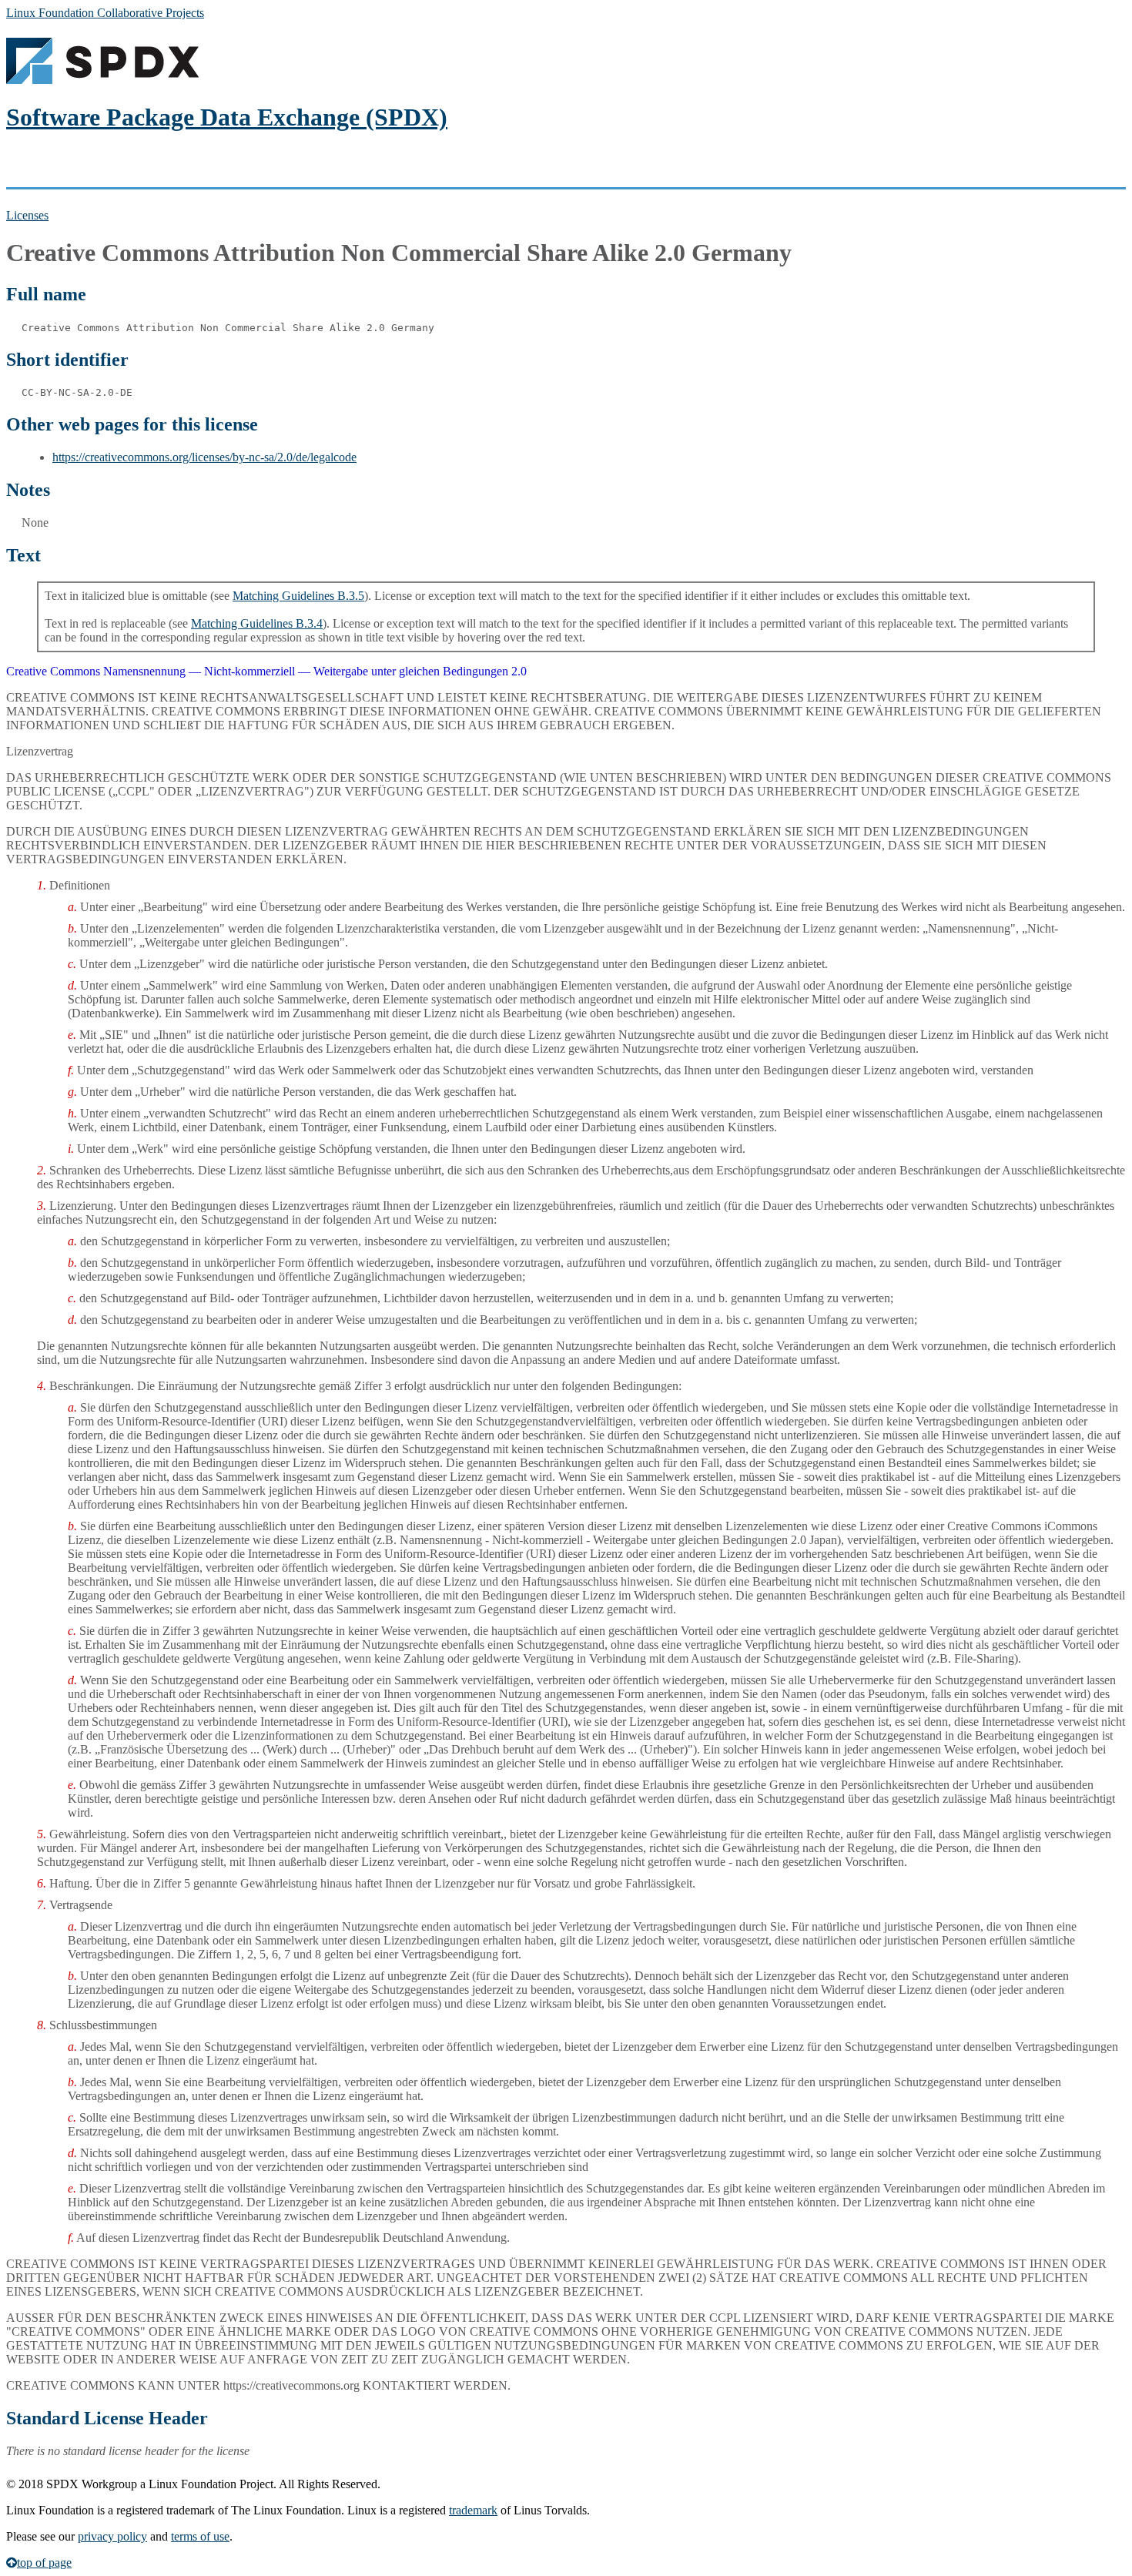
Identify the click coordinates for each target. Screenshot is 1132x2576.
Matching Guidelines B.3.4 (257, 623)
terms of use (200, 2536)
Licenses (27, 215)
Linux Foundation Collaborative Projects (105, 13)
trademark (473, 2510)
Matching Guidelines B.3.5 (298, 596)
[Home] (102, 80)
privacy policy (112, 2536)
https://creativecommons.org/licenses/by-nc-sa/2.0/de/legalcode (204, 457)
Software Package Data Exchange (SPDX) (227, 117)
